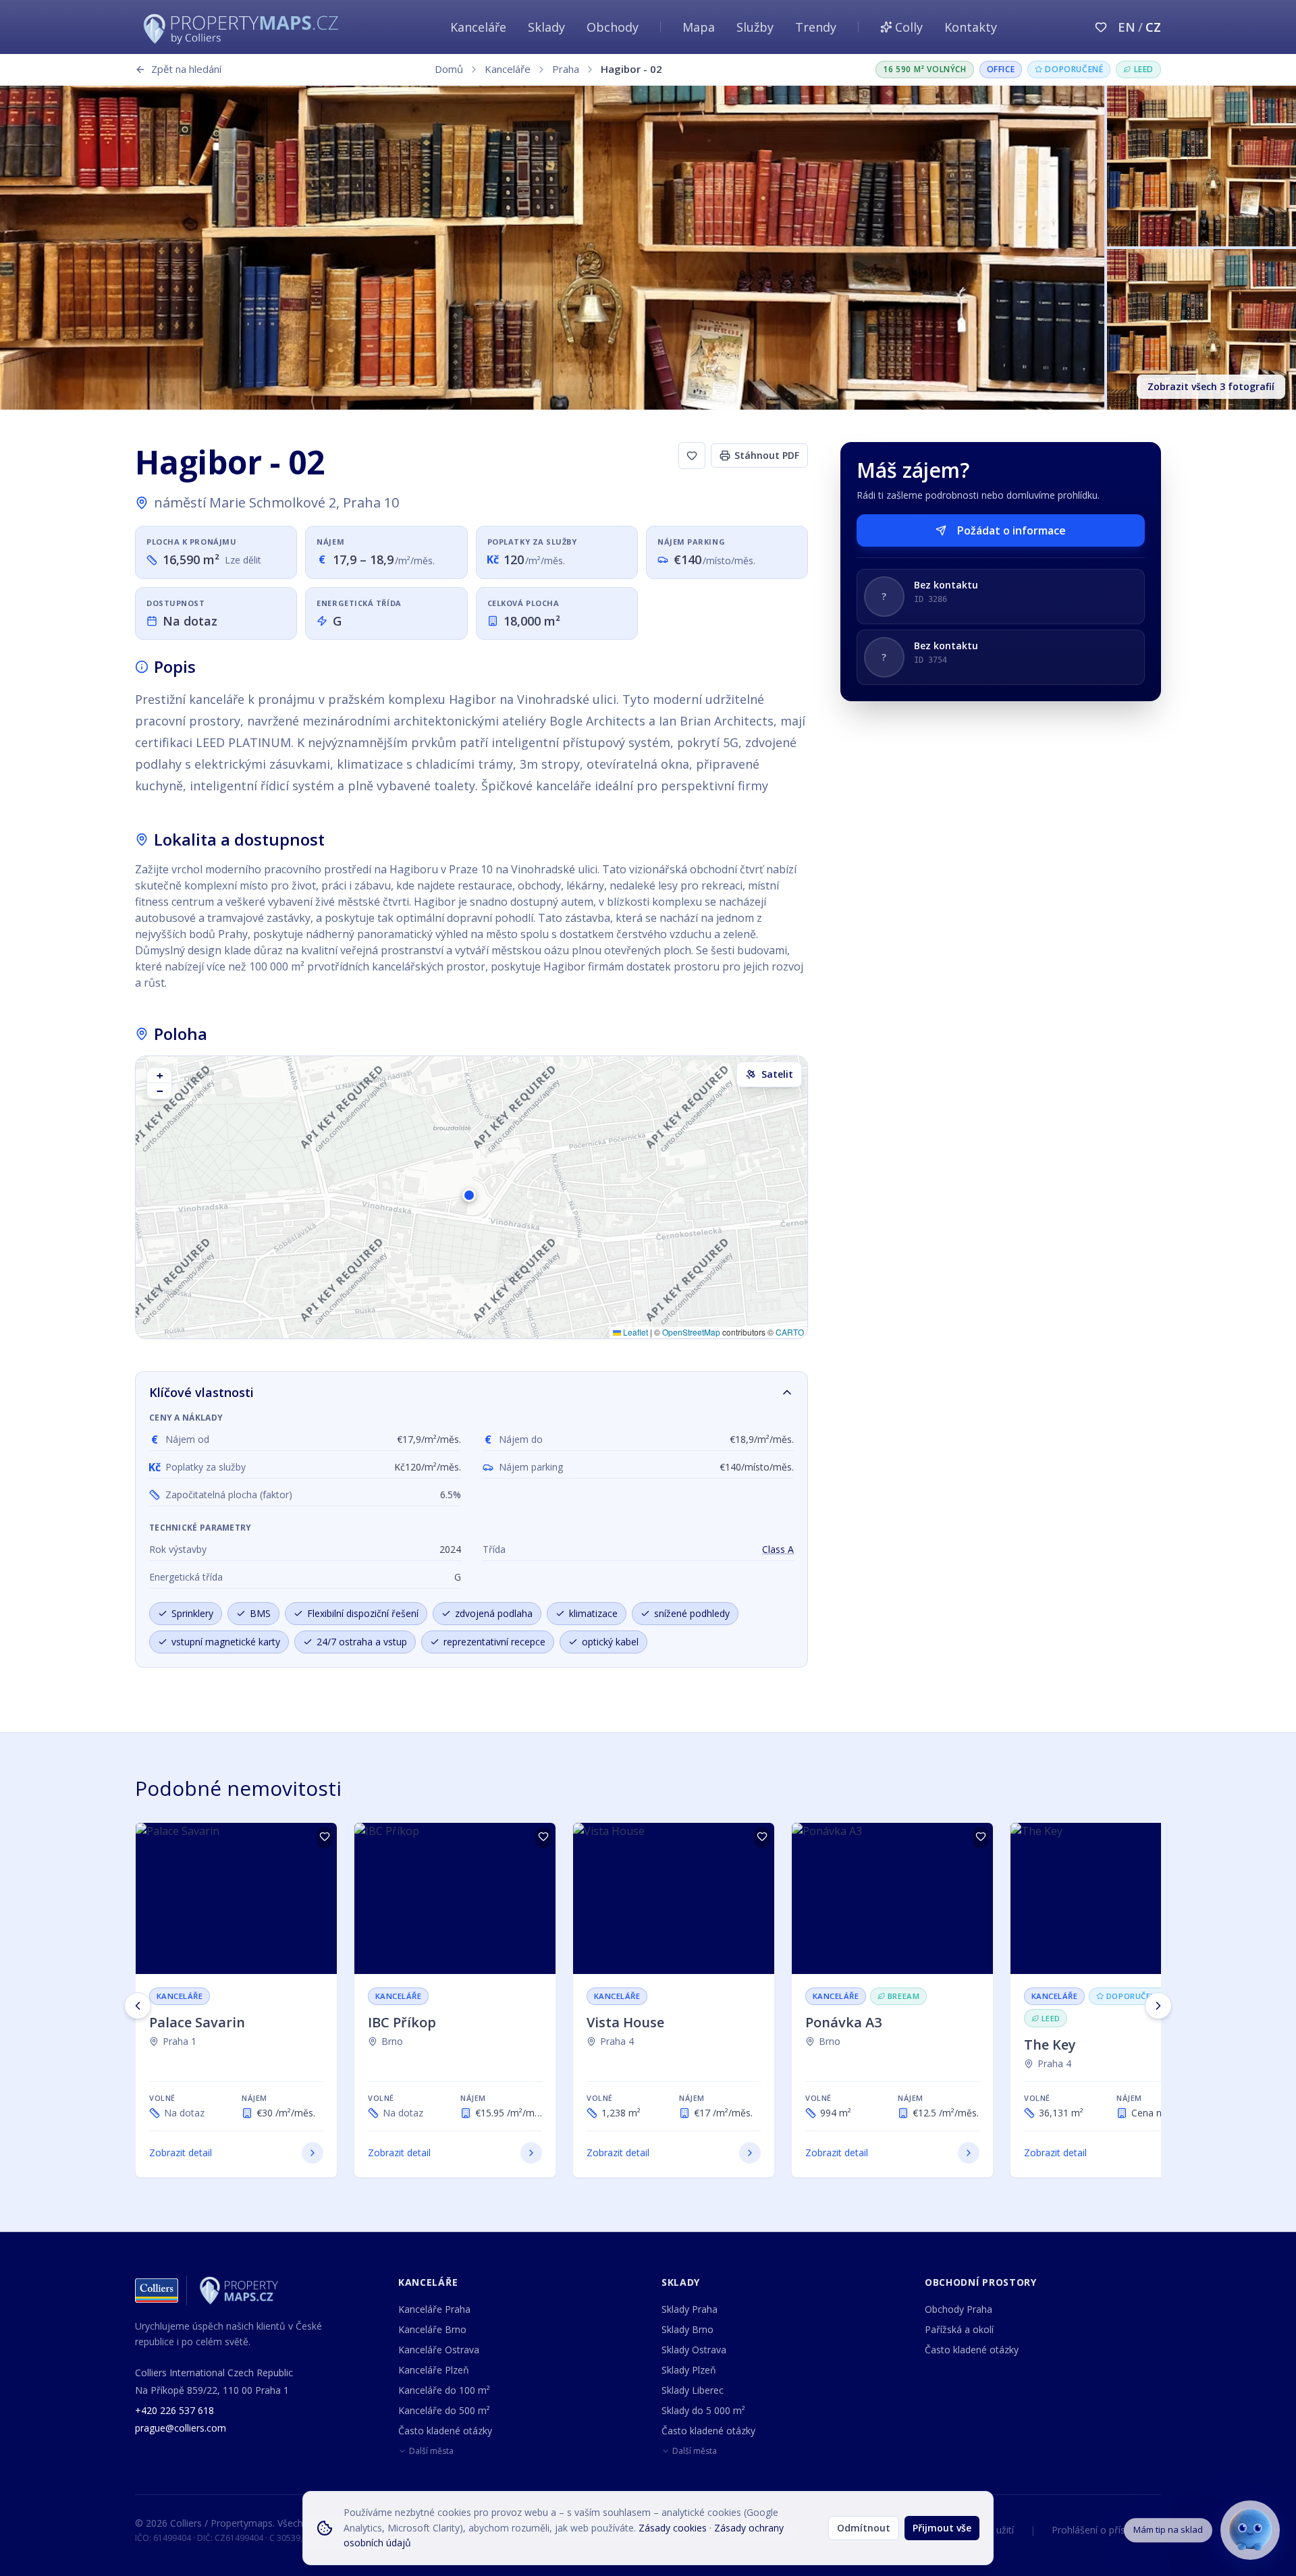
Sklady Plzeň (689, 2370)
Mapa (699, 27)
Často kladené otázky (445, 2431)
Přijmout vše (942, 2528)
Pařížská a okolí (959, 2329)
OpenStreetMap (691, 1332)
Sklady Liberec (693, 2390)
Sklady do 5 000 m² (703, 2410)
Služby (755, 27)
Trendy (816, 27)
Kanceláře (478, 27)
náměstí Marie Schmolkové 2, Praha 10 (276, 502)
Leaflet (634, 1332)
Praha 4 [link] (617, 2041)
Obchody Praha (959, 2309)
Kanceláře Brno (432, 2329)
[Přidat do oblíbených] (325, 1838)
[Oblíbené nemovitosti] (1101, 27)
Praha (566, 69)
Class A (778, 1549)
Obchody (613, 27)
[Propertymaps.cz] (244, 27)
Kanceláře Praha (434, 2309)
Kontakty (971, 27)
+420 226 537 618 (174, 2410)
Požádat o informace (1011, 530)
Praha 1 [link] (180, 2041)
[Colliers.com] (157, 2291)
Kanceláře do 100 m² (444, 2390)
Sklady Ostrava (694, 2350)
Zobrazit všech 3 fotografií (1211, 386)
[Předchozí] (138, 2006)
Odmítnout (864, 2528)
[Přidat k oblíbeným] (692, 456)
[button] (471, 1197)
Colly (909, 27)
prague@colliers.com (181, 2428)
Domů (449, 69)
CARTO (790, 1332)
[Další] (1158, 2006)
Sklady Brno (687, 2329)
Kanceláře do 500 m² (444, 2410)
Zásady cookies (673, 2528)
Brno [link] (392, 2041)
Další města (431, 2451)
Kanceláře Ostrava (439, 2350)
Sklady (546, 27)
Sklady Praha (690, 2309)
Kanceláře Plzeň (434, 2370)
